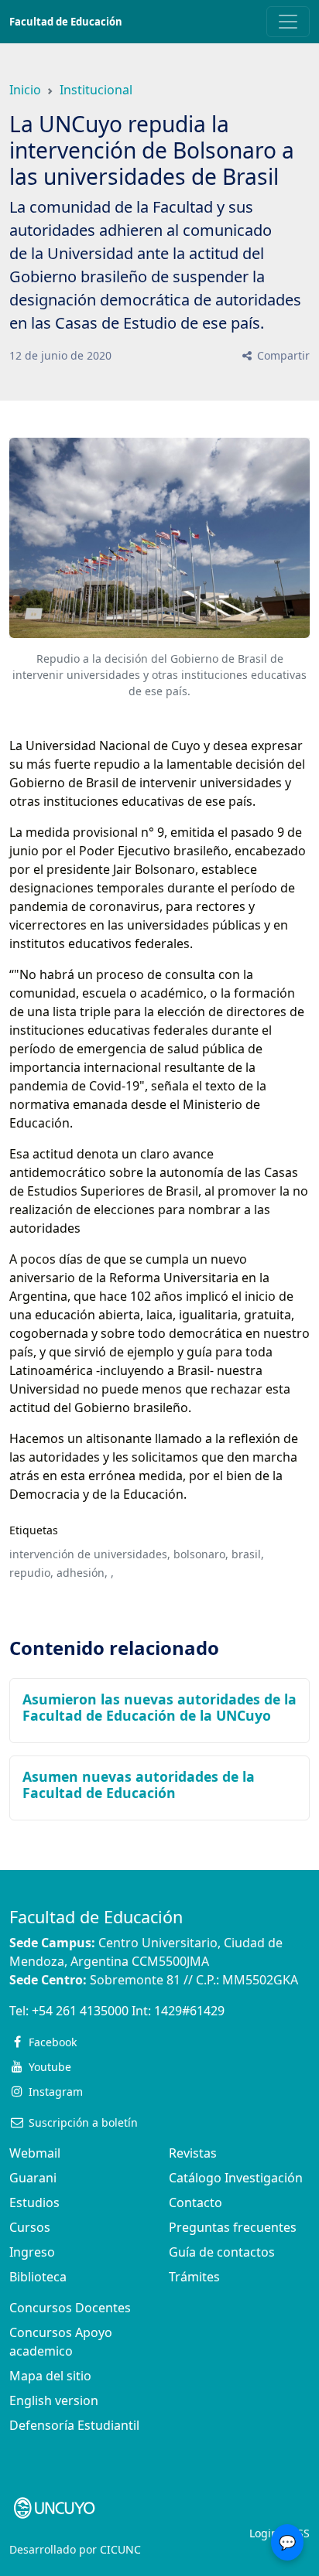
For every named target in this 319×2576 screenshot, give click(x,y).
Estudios (34, 2202)
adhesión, (82, 1573)
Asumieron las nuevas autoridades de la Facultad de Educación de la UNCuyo (159, 1707)
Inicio (25, 90)
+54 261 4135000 (80, 2011)
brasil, (248, 1554)
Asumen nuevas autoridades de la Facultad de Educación (139, 1784)
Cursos (30, 2227)
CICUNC (120, 2549)
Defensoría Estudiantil (74, 2425)
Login (264, 2533)
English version (54, 2400)
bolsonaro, (201, 1554)
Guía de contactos (222, 2252)
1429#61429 (189, 2011)
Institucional (96, 90)
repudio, (31, 1573)
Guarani (33, 2178)
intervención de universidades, (90, 1554)
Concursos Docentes (70, 2308)
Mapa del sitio (50, 2376)
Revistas (193, 2153)
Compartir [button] (282, 355)
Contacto (196, 2202)
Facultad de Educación (66, 22)
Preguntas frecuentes (233, 2227)
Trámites (194, 2277)
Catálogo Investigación (236, 2178)
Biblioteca (38, 2277)
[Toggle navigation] (288, 22)
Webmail (35, 2153)
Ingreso (32, 2252)
